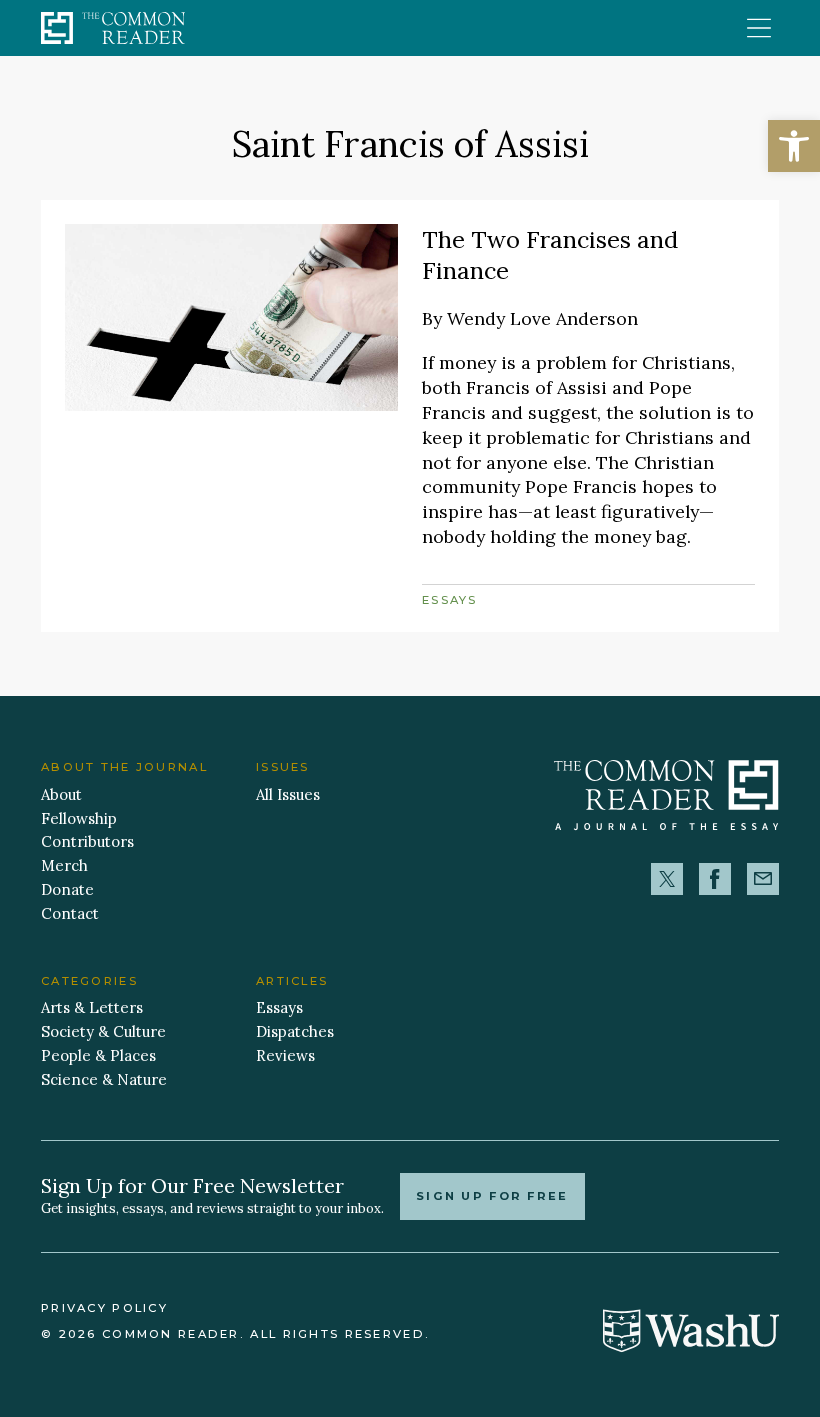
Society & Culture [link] (103, 1031)
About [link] (61, 794)
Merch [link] (64, 865)
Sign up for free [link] (492, 1196)
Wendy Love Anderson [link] (542, 318)
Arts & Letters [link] (92, 1007)
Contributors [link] (87, 841)
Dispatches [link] (295, 1031)
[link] (794, 146)
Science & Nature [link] (104, 1079)
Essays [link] (450, 600)
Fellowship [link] (79, 818)
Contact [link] (70, 913)
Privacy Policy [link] (104, 1308)
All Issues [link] (288, 794)
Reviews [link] (285, 1055)
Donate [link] (67, 889)
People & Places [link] (98, 1055)
